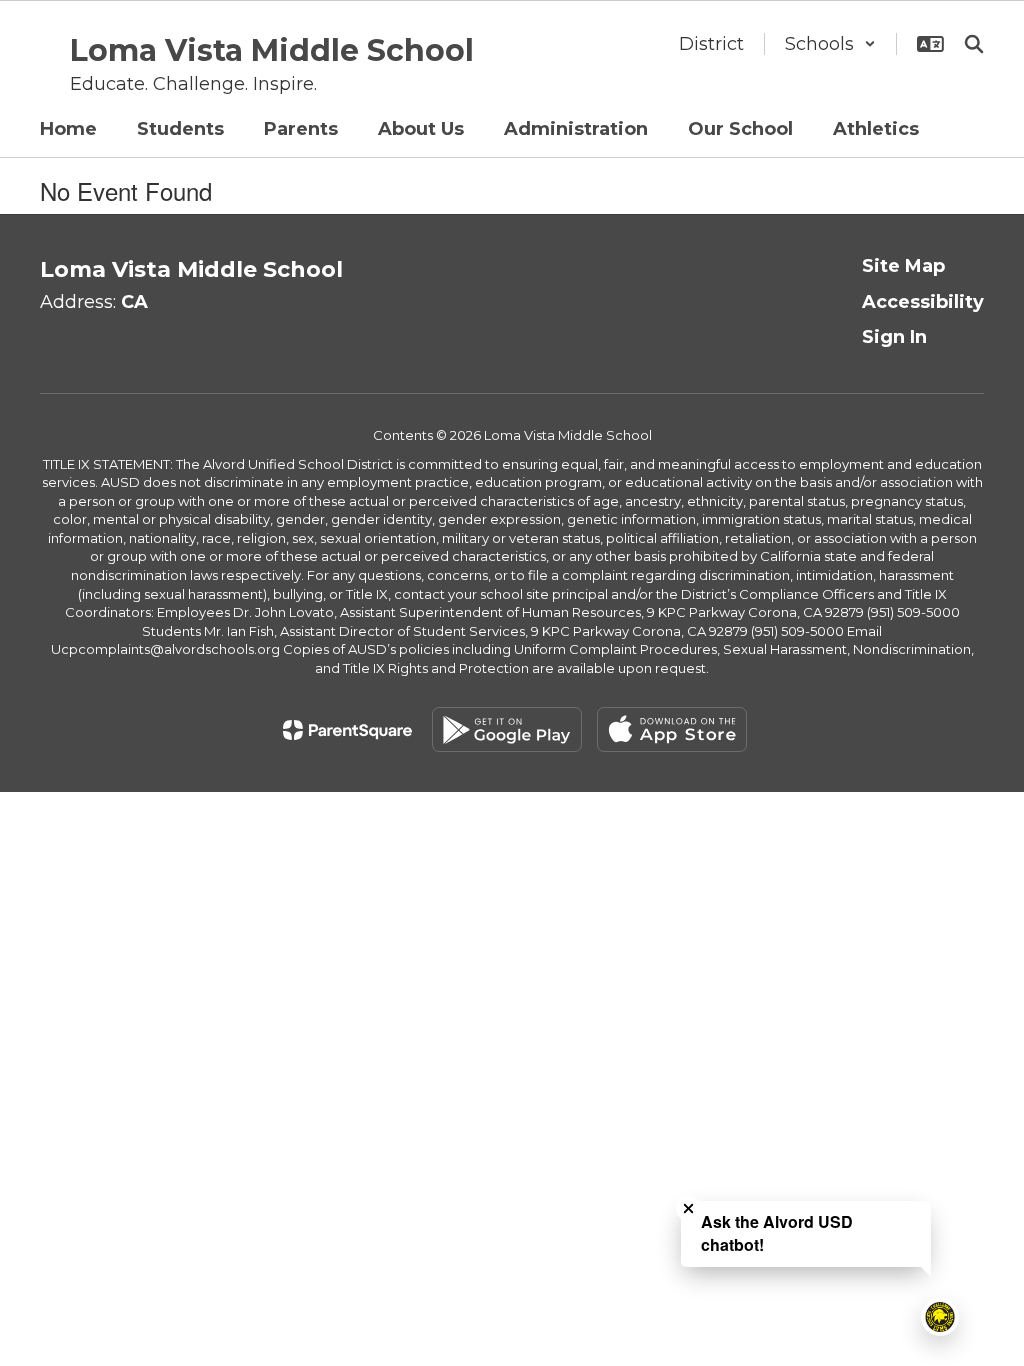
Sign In (894, 337)
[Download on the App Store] (672, 729)
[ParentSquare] (347, 730)
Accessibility (923, 302)
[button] (830, 44)
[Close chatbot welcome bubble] (688, 1208)
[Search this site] (974, 44)
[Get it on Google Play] (507, 729)
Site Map (903, 266)
